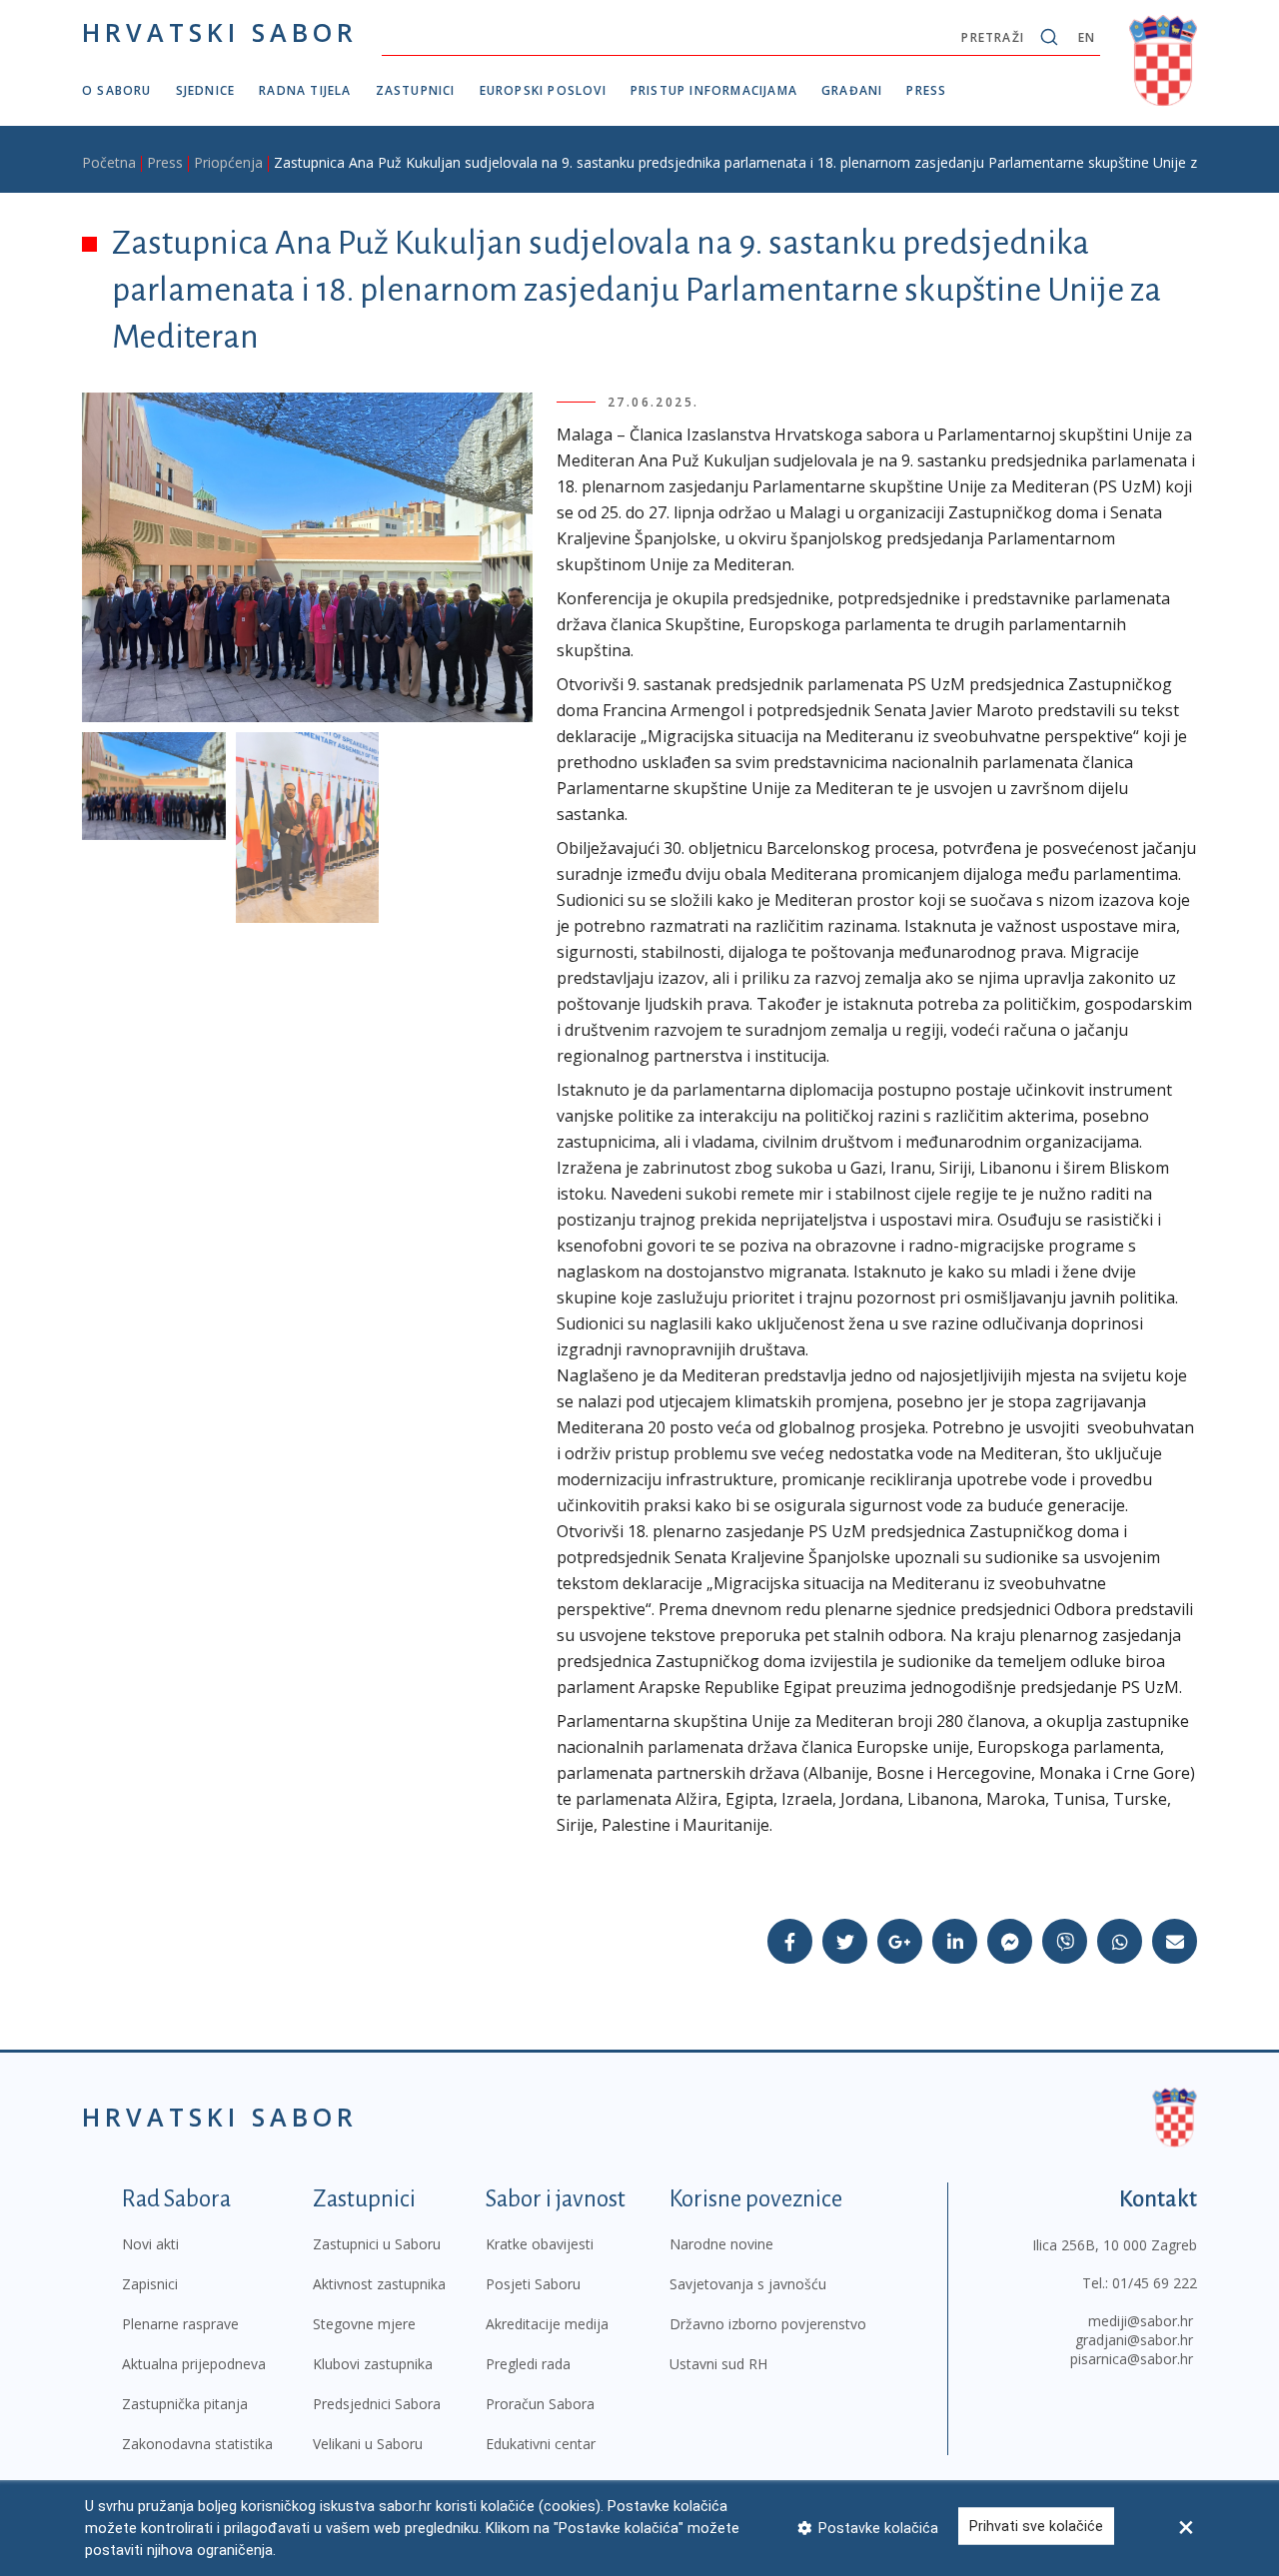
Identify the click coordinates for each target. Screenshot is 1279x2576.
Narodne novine (721, 2244)
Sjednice (206, 90)
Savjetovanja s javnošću (748, 2284)
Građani (852, 90)
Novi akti (150, 2244)
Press (926, 90)
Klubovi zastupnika (373, 2364)
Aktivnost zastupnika (379, 2284)
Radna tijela (305, 90)
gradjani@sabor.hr (1134, 2340)
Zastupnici (416, 90)
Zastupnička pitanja (185, 2404)
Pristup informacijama (714, 90)
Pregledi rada (528, 2364)
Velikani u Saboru (368, 2444)
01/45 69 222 (1155, 2283)
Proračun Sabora (540, 2404)
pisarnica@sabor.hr (1132, 2359)
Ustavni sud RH (718, 2364)
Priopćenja (228, 162)
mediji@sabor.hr (1141, 2321)
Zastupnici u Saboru (377, 2244)
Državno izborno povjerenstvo (768, 2324)
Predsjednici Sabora (377, 2404)
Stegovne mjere (364, 2324)
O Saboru (117, 90)
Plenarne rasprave (180, 2324)
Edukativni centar (541, 2444)
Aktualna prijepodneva (194, 2364)
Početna (109, 162)
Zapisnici (150, 2284)
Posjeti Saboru (533, 2284)
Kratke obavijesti (540, 2244)
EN (1087, 37)
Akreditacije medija (547, 2324)
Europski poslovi (543, 90)
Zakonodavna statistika (197, 2444)
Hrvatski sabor (220, 32)
